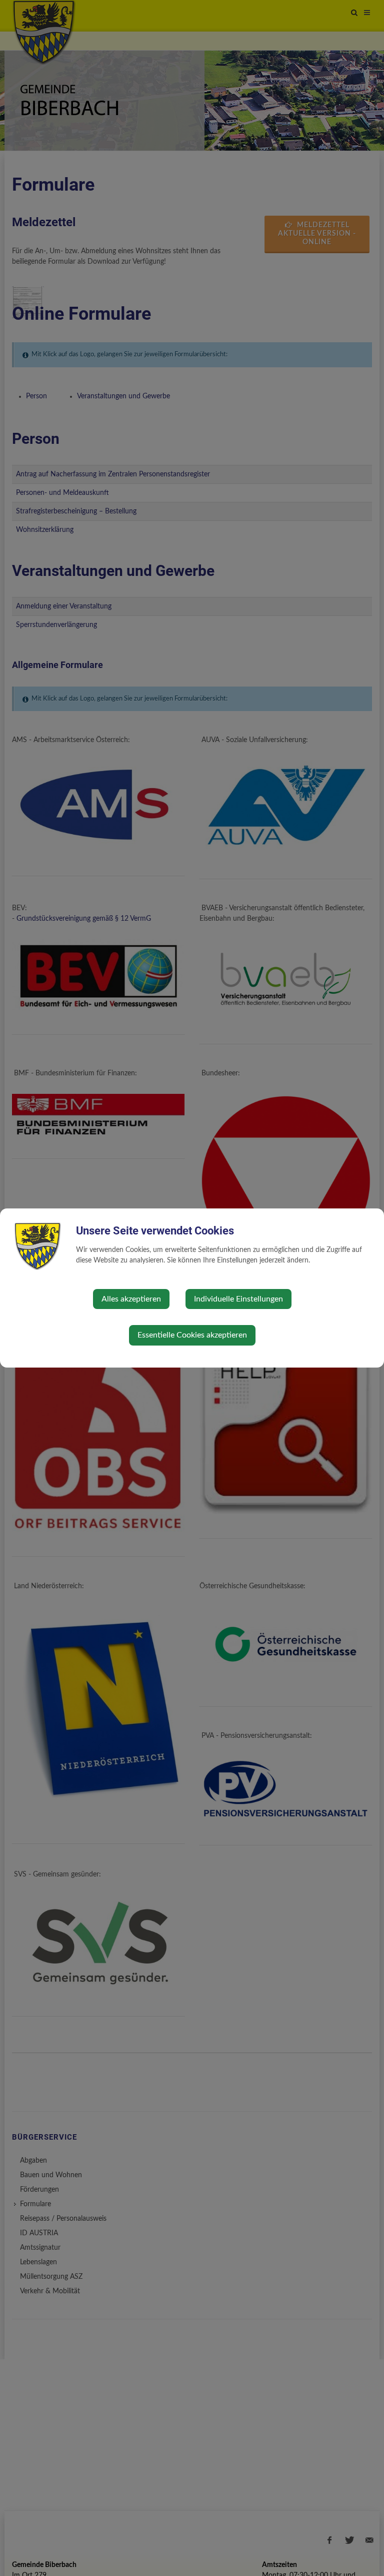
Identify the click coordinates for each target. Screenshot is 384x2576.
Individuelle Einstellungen (238, 1299)
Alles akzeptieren (131, 1299)
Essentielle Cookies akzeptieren (192, 1335)
